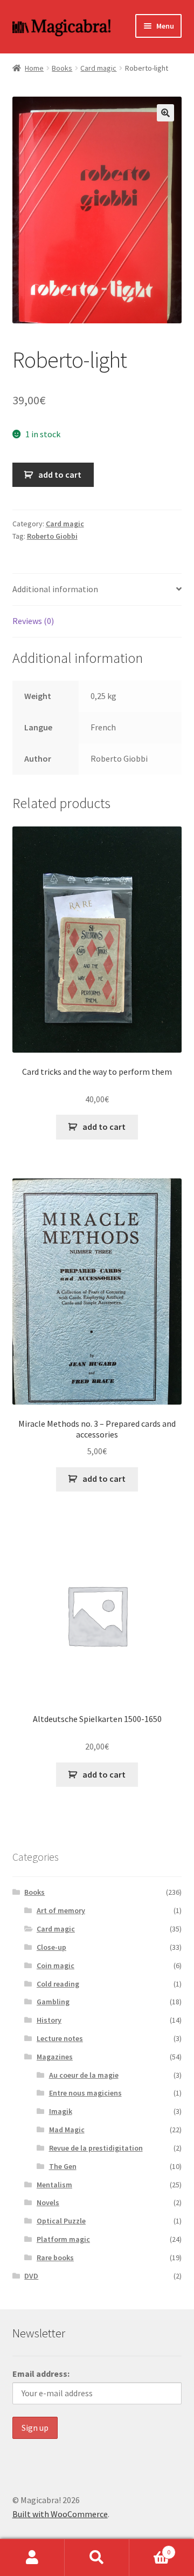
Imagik (61, 2111)
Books (62, 68)
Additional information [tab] (55, 589)
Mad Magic (67, 2130)
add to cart (60, 474)
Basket (150, 2548)
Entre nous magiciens (85, 2093)
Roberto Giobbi (52, 536)
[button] (165, 113)
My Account (32, 2558)
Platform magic (63, 2239)
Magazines (55, 2057)
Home (34, 68)
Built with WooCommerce (60, 2514)
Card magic (98, 68)
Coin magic (56, 1965)
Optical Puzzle (61, 2221)
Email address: (41, 2374)
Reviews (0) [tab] (33, 621)
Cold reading (58, 1984)
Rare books (55, 2258)
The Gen (63, 2166)
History (49, 2020)
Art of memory (61, 1910)
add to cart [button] (104, 1127)
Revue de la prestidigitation (96, 2148)
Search (97, 2558)
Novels (48, 2202)
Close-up (51, 1947)
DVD (31, 2276)
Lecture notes (60, 2038)
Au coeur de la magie (84, 2075)
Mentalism (54, 2185)
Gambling (53, 2002)
